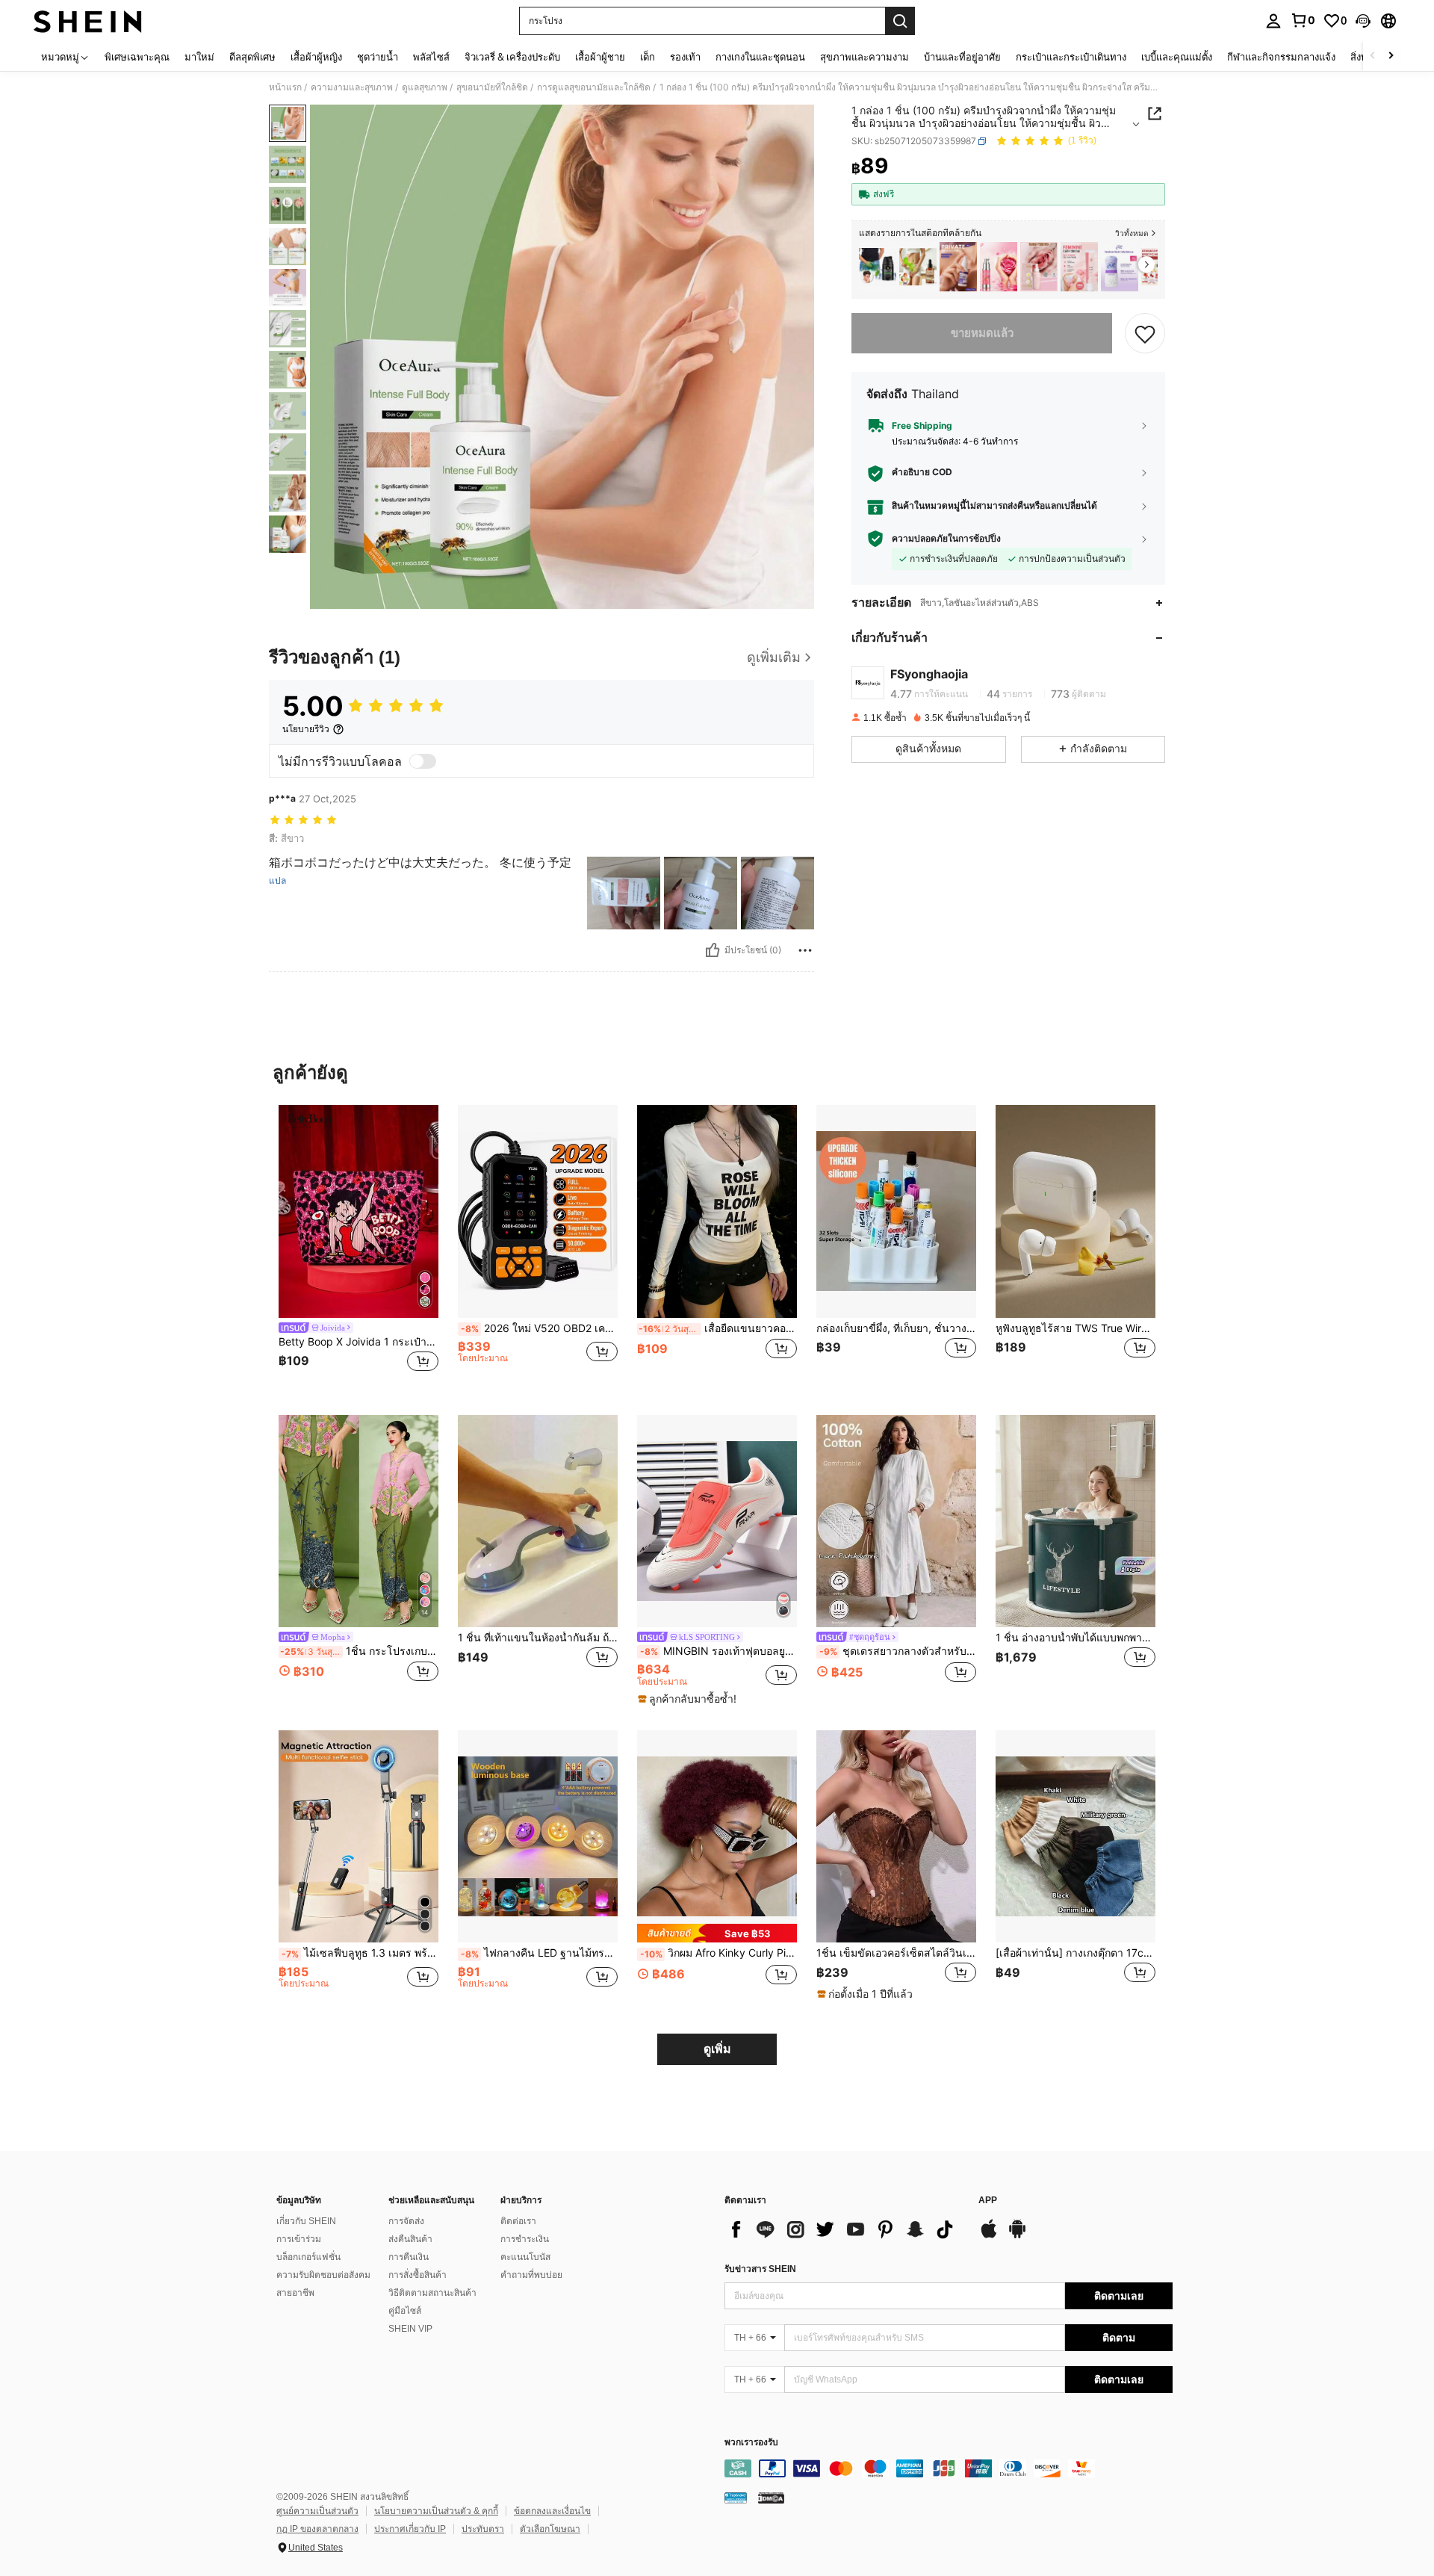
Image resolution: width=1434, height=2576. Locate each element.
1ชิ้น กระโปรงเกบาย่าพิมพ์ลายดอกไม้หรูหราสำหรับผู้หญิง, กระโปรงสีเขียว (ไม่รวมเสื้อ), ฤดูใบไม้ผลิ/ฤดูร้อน (359, 1651)
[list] (844, 2229)
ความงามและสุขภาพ (352, 87)
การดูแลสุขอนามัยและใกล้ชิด (594, 87)
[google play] (1017, 2236)
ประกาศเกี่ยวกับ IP (410, 2529)
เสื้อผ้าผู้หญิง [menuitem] (316, 57)
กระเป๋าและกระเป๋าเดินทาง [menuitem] (1071, 57)
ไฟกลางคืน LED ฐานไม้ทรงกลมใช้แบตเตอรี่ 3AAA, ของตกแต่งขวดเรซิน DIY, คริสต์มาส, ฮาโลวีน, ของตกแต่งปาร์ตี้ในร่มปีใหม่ (539, 1953)
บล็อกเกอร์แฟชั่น (308, 2257)
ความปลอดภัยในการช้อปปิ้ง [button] (946, 539)
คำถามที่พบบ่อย (531, 2275)
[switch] (423, 761)
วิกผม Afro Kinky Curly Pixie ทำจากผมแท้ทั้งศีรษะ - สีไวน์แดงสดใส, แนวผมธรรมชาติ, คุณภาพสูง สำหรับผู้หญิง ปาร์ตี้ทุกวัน (718, 1953)
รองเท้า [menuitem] (685, 57)
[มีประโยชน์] (713, 950)
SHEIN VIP (410, 2329)
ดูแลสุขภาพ (425, 87)
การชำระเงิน (525, 2239)
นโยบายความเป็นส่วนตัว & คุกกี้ (436, 2511)
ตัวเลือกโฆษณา (550, 2529)
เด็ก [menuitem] (648, 57)
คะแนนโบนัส (525, 2257)
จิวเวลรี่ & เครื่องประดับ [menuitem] (512, 57)
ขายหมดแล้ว (982, 333)
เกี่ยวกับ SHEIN (306, 2221)
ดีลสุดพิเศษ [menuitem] (252, 57)
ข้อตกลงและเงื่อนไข (552, 2511)
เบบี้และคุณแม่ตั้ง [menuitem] (1177, 57)
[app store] (989, 2236)
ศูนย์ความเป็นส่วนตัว (317, 2511)
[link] (1303, 20)
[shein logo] (88, 21)
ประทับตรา (483, 2529)
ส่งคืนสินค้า (410, 2239)
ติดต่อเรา (518, 2221)
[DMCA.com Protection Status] (771, 2497)
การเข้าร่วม (299, 2239)
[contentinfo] (949, 2468)
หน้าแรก (285, 87)
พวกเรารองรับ (751, 2443)
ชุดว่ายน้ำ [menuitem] (378, 57)
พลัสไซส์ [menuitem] (431, 57)
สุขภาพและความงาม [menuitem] (865, 57)
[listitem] (878, 267)
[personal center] (1273, 21)
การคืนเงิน (409, 2257)
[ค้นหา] (900, 21)
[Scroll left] (1373, 56)
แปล (277, 881)
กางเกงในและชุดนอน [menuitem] (760, 57)
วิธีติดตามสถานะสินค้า (432, 2293)
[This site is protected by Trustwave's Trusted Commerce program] (736, 2497)
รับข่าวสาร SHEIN (760, 2269)
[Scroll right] (1391, 56)
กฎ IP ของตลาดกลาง (317, 2529)
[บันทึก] (1145, 333)
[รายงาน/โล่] (805, 950)
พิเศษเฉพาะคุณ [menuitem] (137, 57)
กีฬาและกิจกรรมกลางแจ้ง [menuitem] (1281, 57)
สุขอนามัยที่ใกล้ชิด (492, 87)
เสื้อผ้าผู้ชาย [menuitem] (600, 57)
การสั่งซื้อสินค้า (418, 2275)
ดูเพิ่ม (717, 2049)
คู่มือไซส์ (405, 2311)
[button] (1363, 21)
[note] (689, 1699)
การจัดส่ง (406, 2221)
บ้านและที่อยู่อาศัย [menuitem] (962, 57)
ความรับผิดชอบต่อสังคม (323, 2275)
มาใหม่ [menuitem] (199, 57)
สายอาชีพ (295, 2293)
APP (988, 2201)
